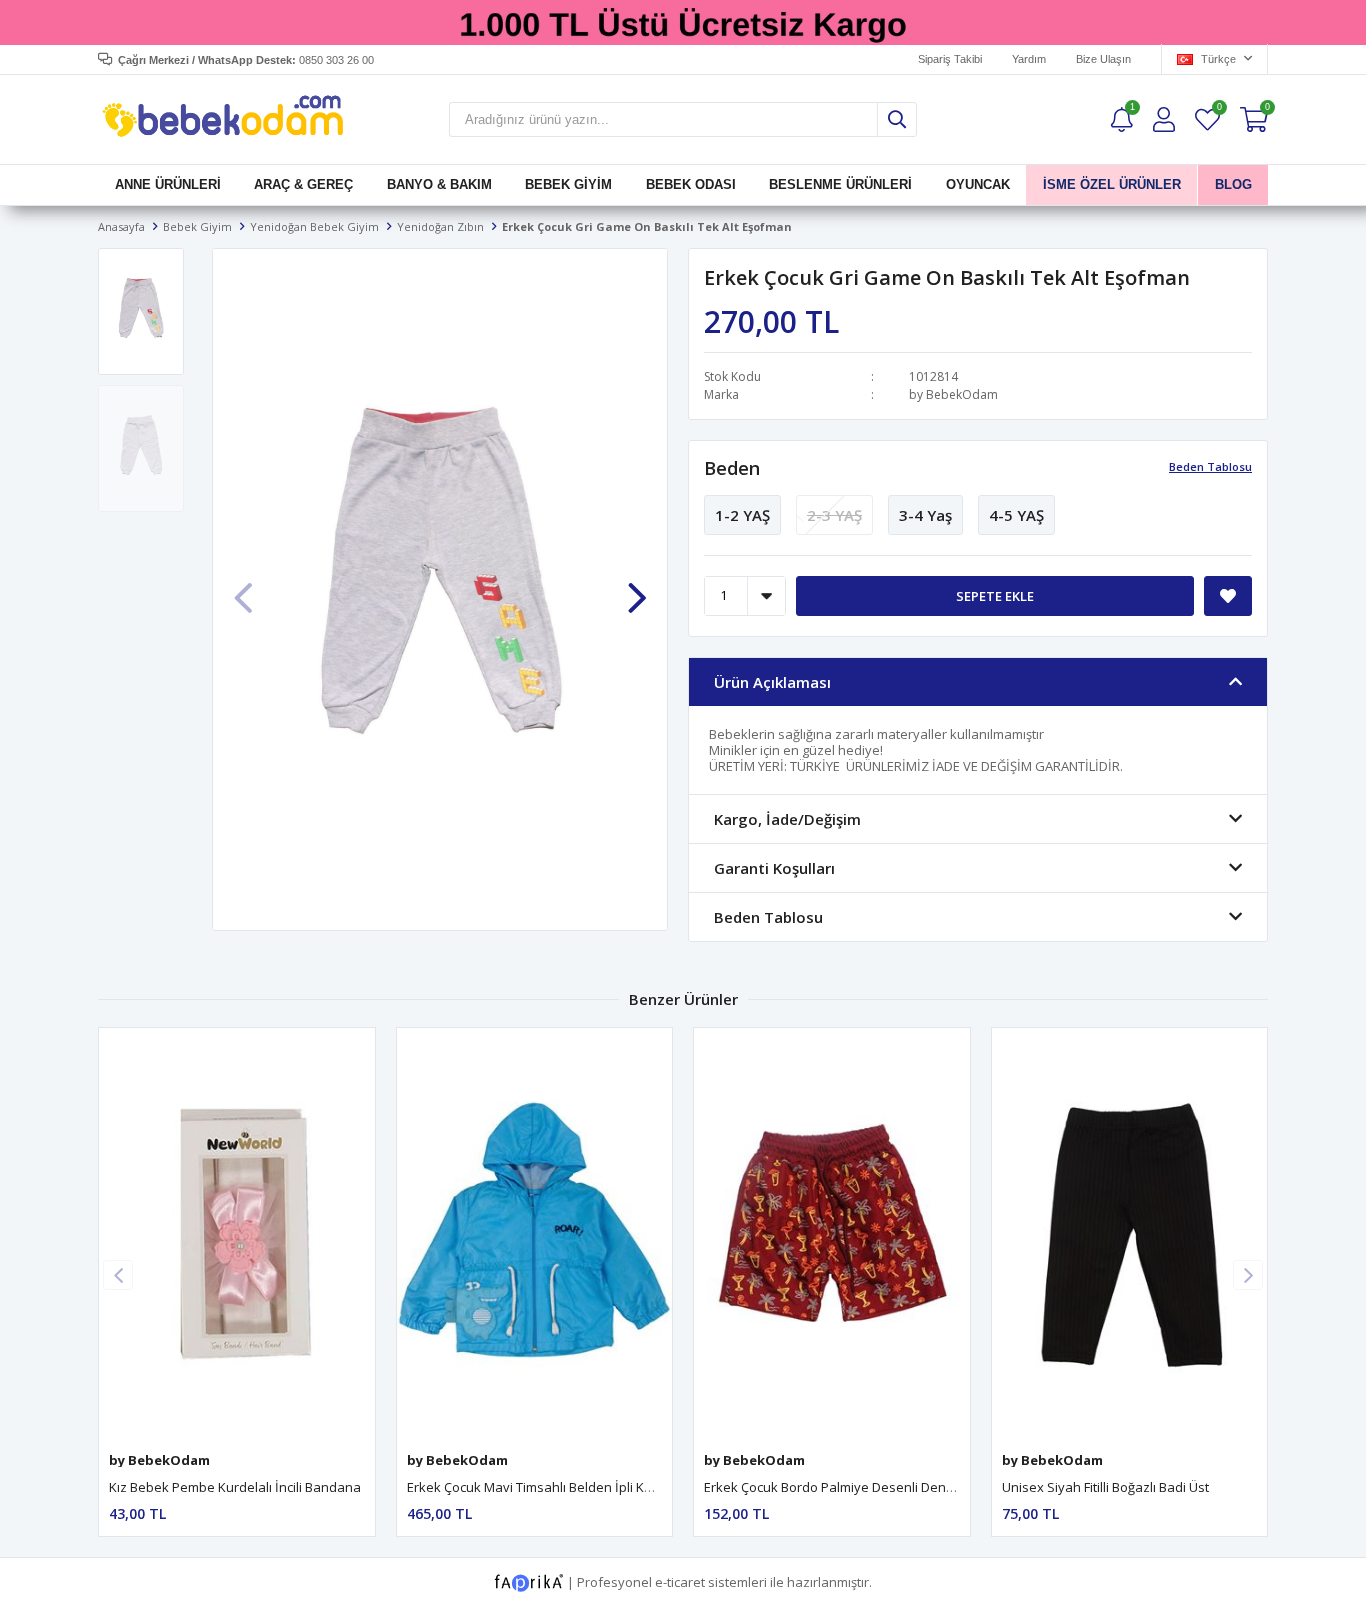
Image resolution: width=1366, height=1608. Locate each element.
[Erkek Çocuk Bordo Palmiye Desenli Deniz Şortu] (832, 1234)
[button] (637, 587)
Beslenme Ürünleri (840, 184)
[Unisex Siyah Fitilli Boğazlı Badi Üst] (1130, 1234)
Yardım (1029, 59)
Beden (732, 468)
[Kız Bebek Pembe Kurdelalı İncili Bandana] (237, 1234)
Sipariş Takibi (950, 59)
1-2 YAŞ (742, 515)
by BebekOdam (953, 394)
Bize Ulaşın (1103, 59)
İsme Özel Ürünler (1112, 184)
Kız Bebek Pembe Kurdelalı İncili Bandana (235, 1487)
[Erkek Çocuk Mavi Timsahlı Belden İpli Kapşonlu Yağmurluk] (535, 1234)
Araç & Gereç (303, 184)
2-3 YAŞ (834, 515)
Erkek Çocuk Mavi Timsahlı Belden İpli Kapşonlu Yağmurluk (583, 1487)
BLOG (1232, 184)
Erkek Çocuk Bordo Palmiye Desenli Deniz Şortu (847, 1487)
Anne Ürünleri (168, 184)
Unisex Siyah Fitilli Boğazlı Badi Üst (1105, 1487)
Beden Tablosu (1210, 466)
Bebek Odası (691, 184)
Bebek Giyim (568, 184)
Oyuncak (977, 184)
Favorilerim (1218, 109)
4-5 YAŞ (1016, 515)
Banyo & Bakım (439, 184)
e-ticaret (680, 1582)
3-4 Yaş (925, 515)
